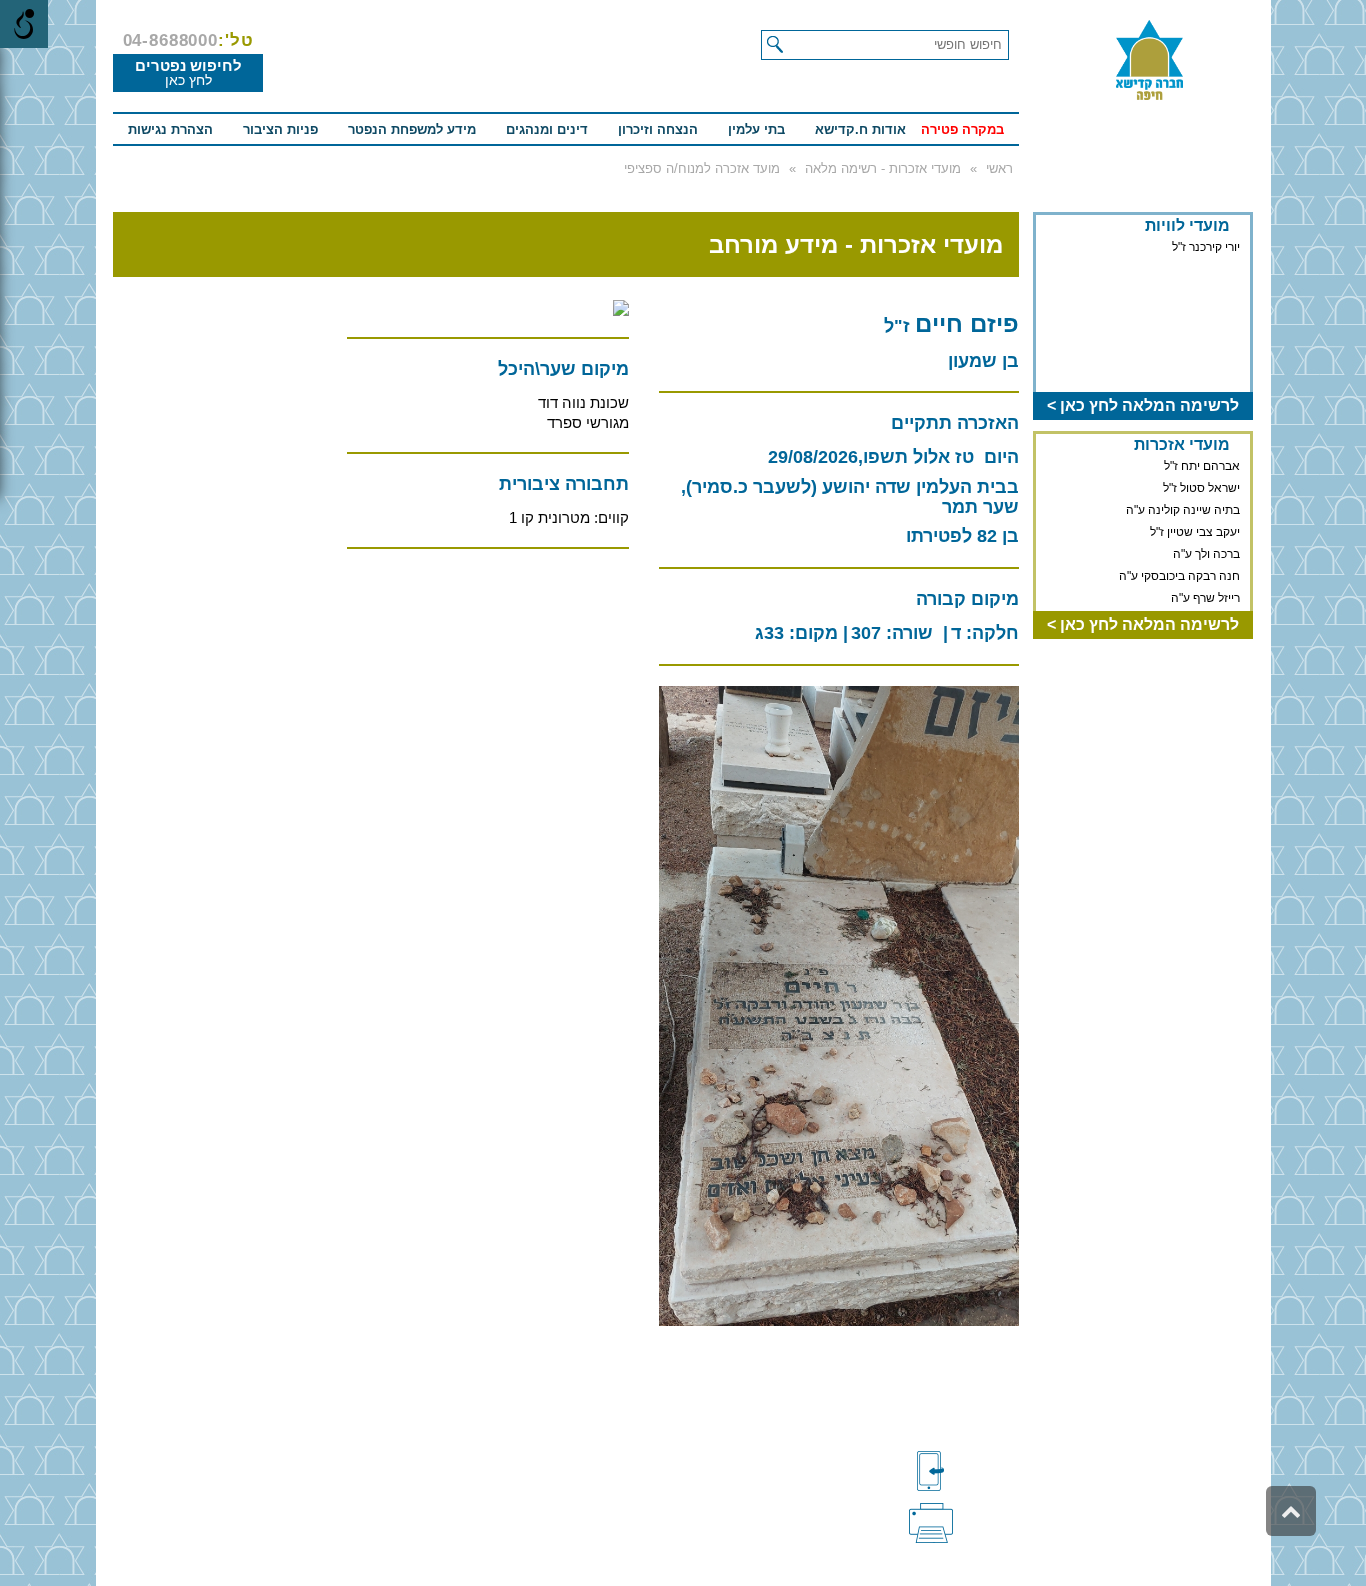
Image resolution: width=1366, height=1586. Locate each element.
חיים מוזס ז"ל (1207, 601)
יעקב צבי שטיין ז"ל (1195, 513)
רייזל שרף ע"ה (1205, 579)
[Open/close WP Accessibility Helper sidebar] (24, 24)
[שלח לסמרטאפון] (964, 1471)
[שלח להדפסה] (964, 1521)
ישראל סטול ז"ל (1201, 469)
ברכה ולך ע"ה (1206, 535)
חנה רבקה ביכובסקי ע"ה (1179, 557)
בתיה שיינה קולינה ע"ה (1183, 491)
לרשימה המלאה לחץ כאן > (1143, 405)
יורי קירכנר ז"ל (1206, 247)
